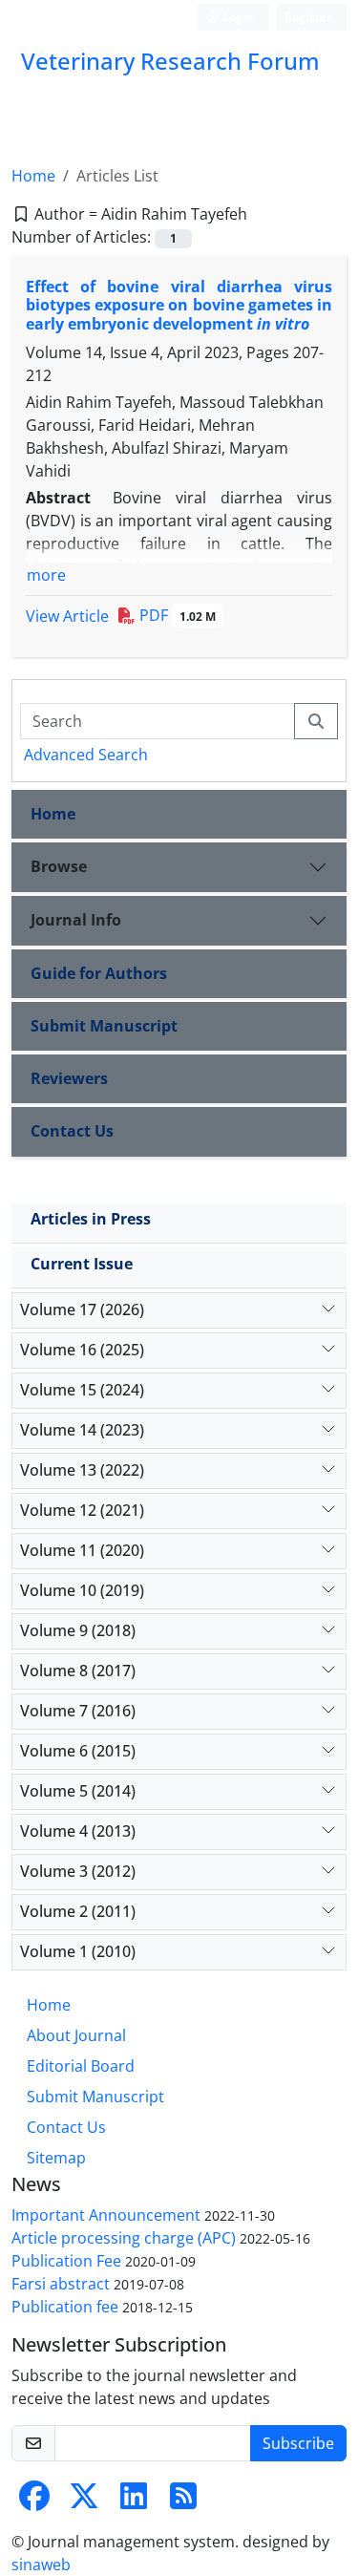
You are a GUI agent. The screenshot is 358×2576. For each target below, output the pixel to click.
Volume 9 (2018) (78, 1630)
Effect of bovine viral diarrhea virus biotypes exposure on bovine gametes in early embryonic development (179, 305)
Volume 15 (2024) (82, 1390)
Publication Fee (66, 2261)
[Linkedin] (134, 2501)
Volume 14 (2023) (82, 1430)
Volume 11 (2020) (82, 1550)
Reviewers (69, 1078)
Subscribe (298, 2443)
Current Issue (82, 1264)
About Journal (76, 2035)
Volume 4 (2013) (78, 1831)
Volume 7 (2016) (78, 1711)
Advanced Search (86, 755)
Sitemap (56, 2158)
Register (308, 17)
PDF (176, 615)
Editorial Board (81, 2066)
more (46, 575)
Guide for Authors (99, 973)
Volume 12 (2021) (82, 1510)
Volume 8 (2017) (78, 1671)
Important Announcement (106, 2215)
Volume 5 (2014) (78, 1791)
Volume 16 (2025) (82, 1350)
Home (33, 176)
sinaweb (41, 2565)
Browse (59, 866)
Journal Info (76, 920)
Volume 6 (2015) (78, 1751)
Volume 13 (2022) (82, 1470)
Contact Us (72, 1131)
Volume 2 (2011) (78, 1911)
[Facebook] (34, 2501)
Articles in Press (91, 1219)
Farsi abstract (61, 2284)
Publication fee (65, 2307)
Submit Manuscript (104, 1026)
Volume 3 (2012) (78, 1871)
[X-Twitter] (84, 2501)
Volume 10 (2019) (82, 1590)
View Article (67, 616)
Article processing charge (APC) (124, 2238)
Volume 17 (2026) (82, 1309)
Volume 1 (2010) (78, 1951)
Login (237, 17)
